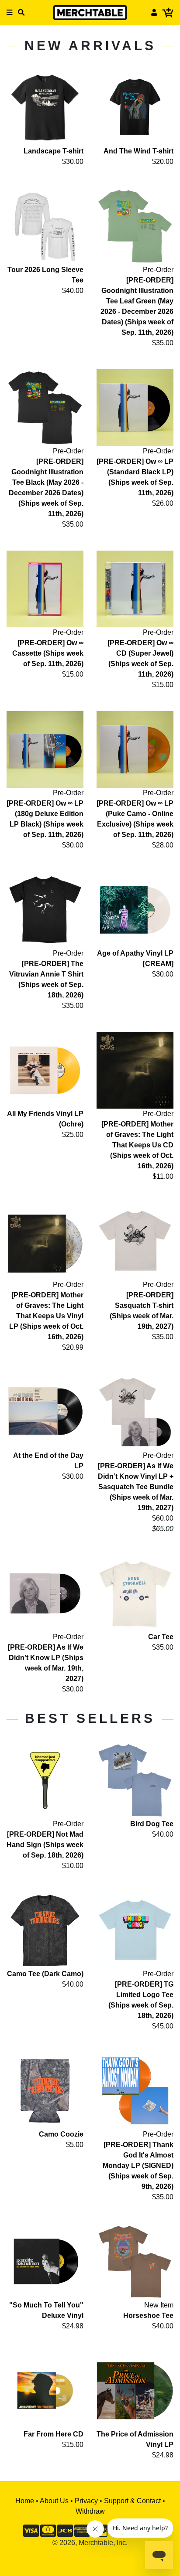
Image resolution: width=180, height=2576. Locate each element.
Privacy (86, 2501)
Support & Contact (132, 2501)
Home (25, 2501)
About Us (54, 2501)
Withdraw (90, 2511)
